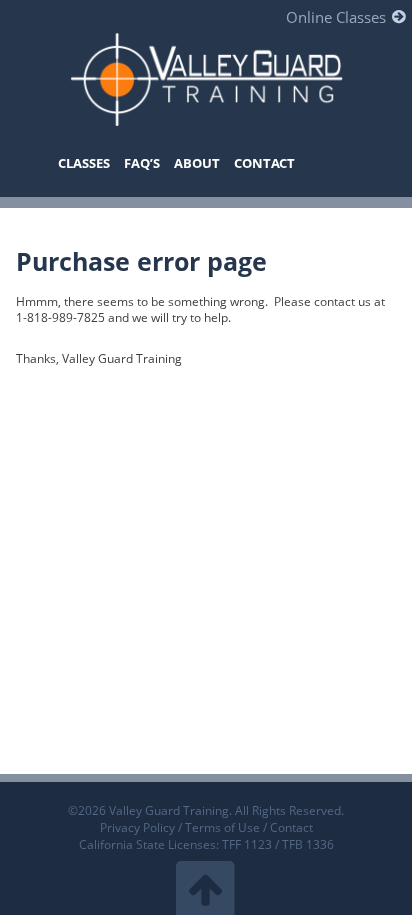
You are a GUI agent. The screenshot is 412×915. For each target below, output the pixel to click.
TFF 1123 (247, 844)
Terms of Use (222, 827)
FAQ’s (142, 163)
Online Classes (336, 17)
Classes (84, 163)
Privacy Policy (137, 827)
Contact (264, 163)
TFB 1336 (308, 844)
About (197, 163)
